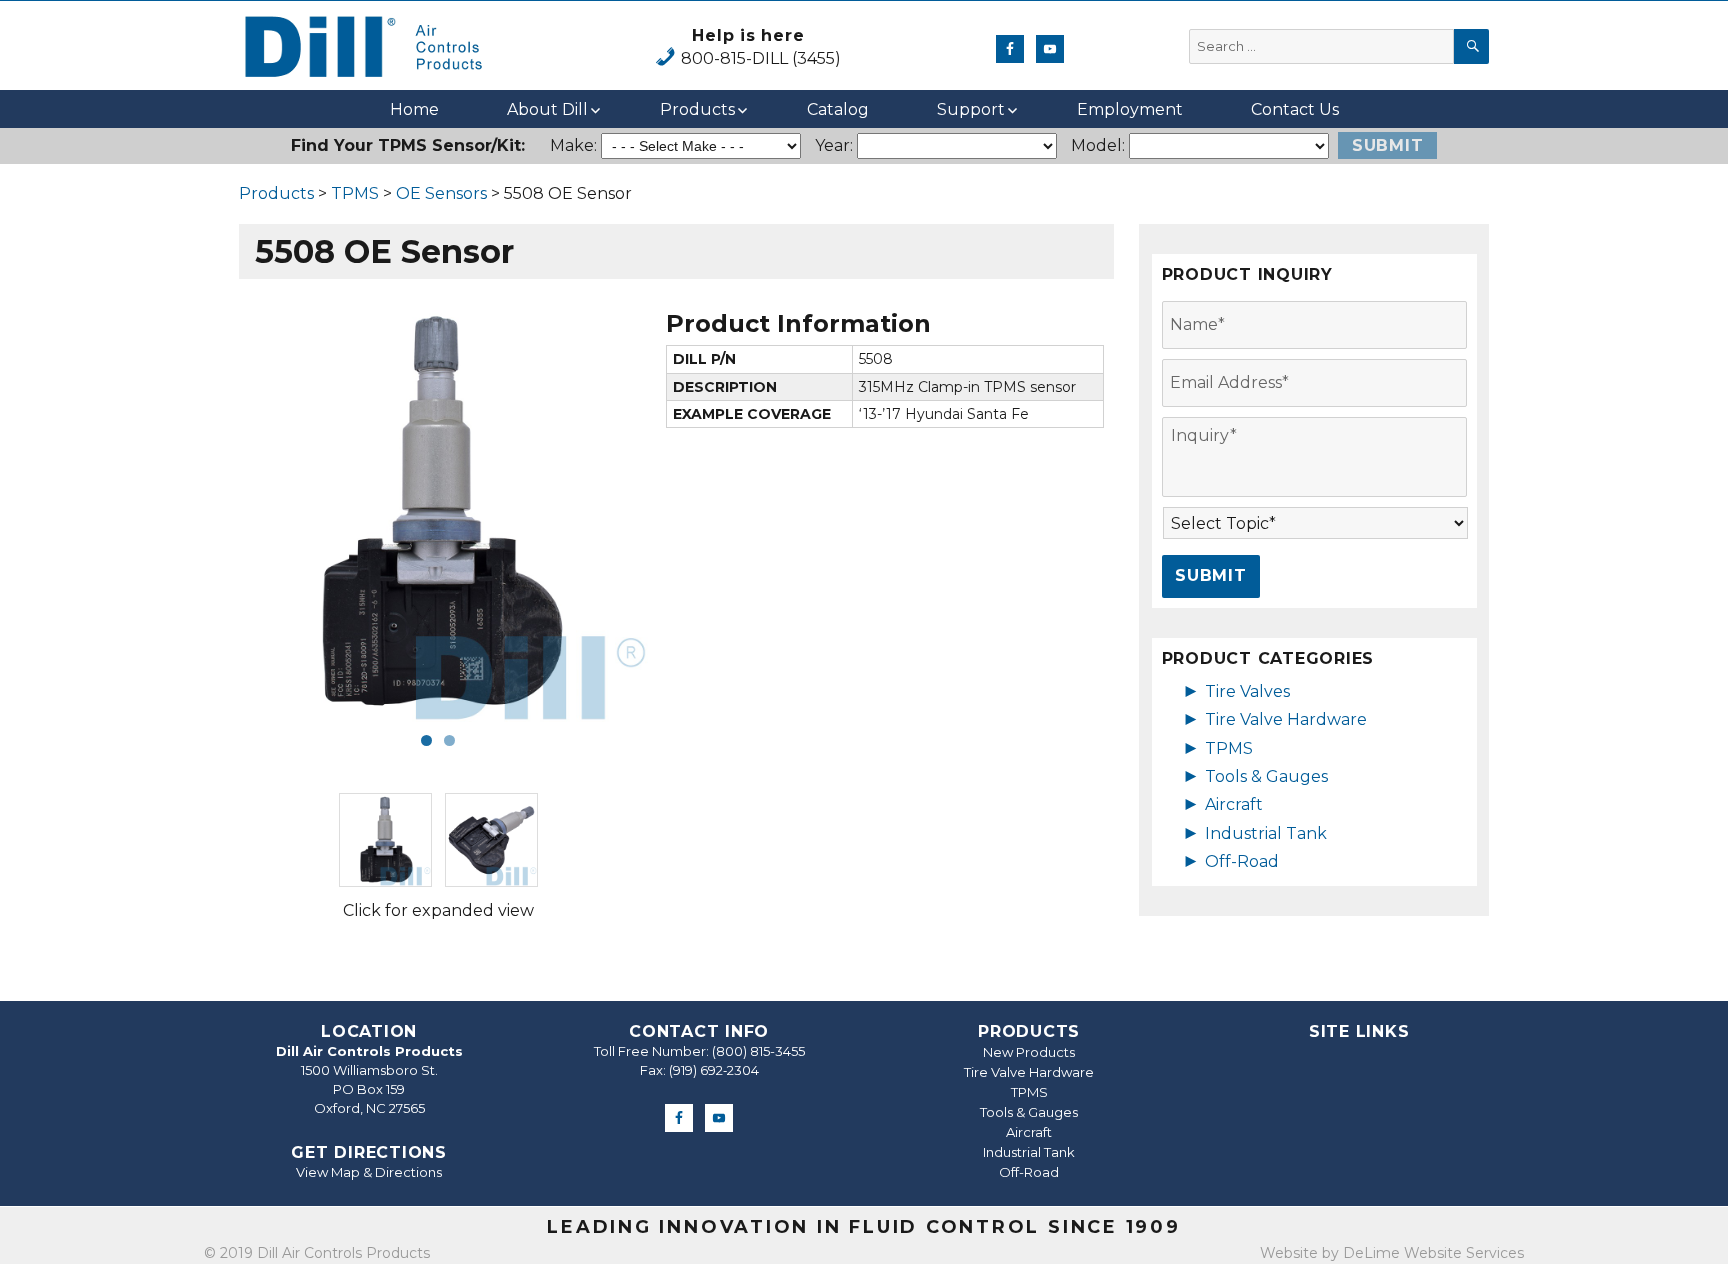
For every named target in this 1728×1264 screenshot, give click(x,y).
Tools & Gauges (1266, 776)
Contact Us (1295, 109)
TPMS (355, 193)
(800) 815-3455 (758, 1051)
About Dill (547, 109)
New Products (1029, 1052)
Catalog (838, 109)
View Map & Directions (369, 1172)
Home (414, 109)
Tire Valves (1247, 691)
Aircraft (1234, 804)
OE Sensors (441, 193)
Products (697, 109)
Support (971, 109)
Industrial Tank (1266, 833)
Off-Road (1242, 861)
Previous (198, 513)
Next (679, 513)
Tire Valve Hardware (1286, 719)
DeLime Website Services (1433, 1253)
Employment (1130, 109)
